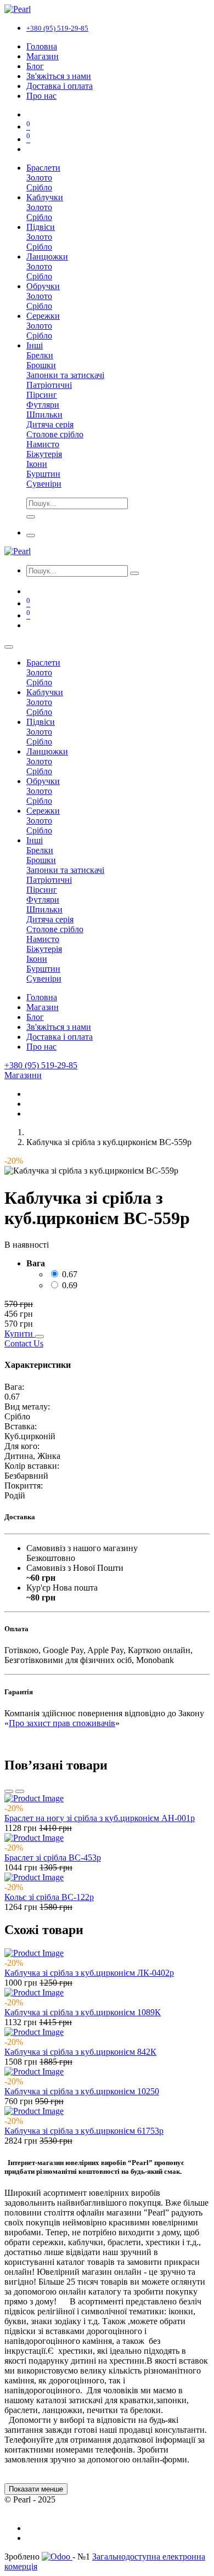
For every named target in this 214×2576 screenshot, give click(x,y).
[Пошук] (134, 573)
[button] (20, 1334)
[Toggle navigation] (31, 536)
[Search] (31, 517)
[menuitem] (42, 46)
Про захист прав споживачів (62, 1723)
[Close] (9, 647)
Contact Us (24, 1343)
